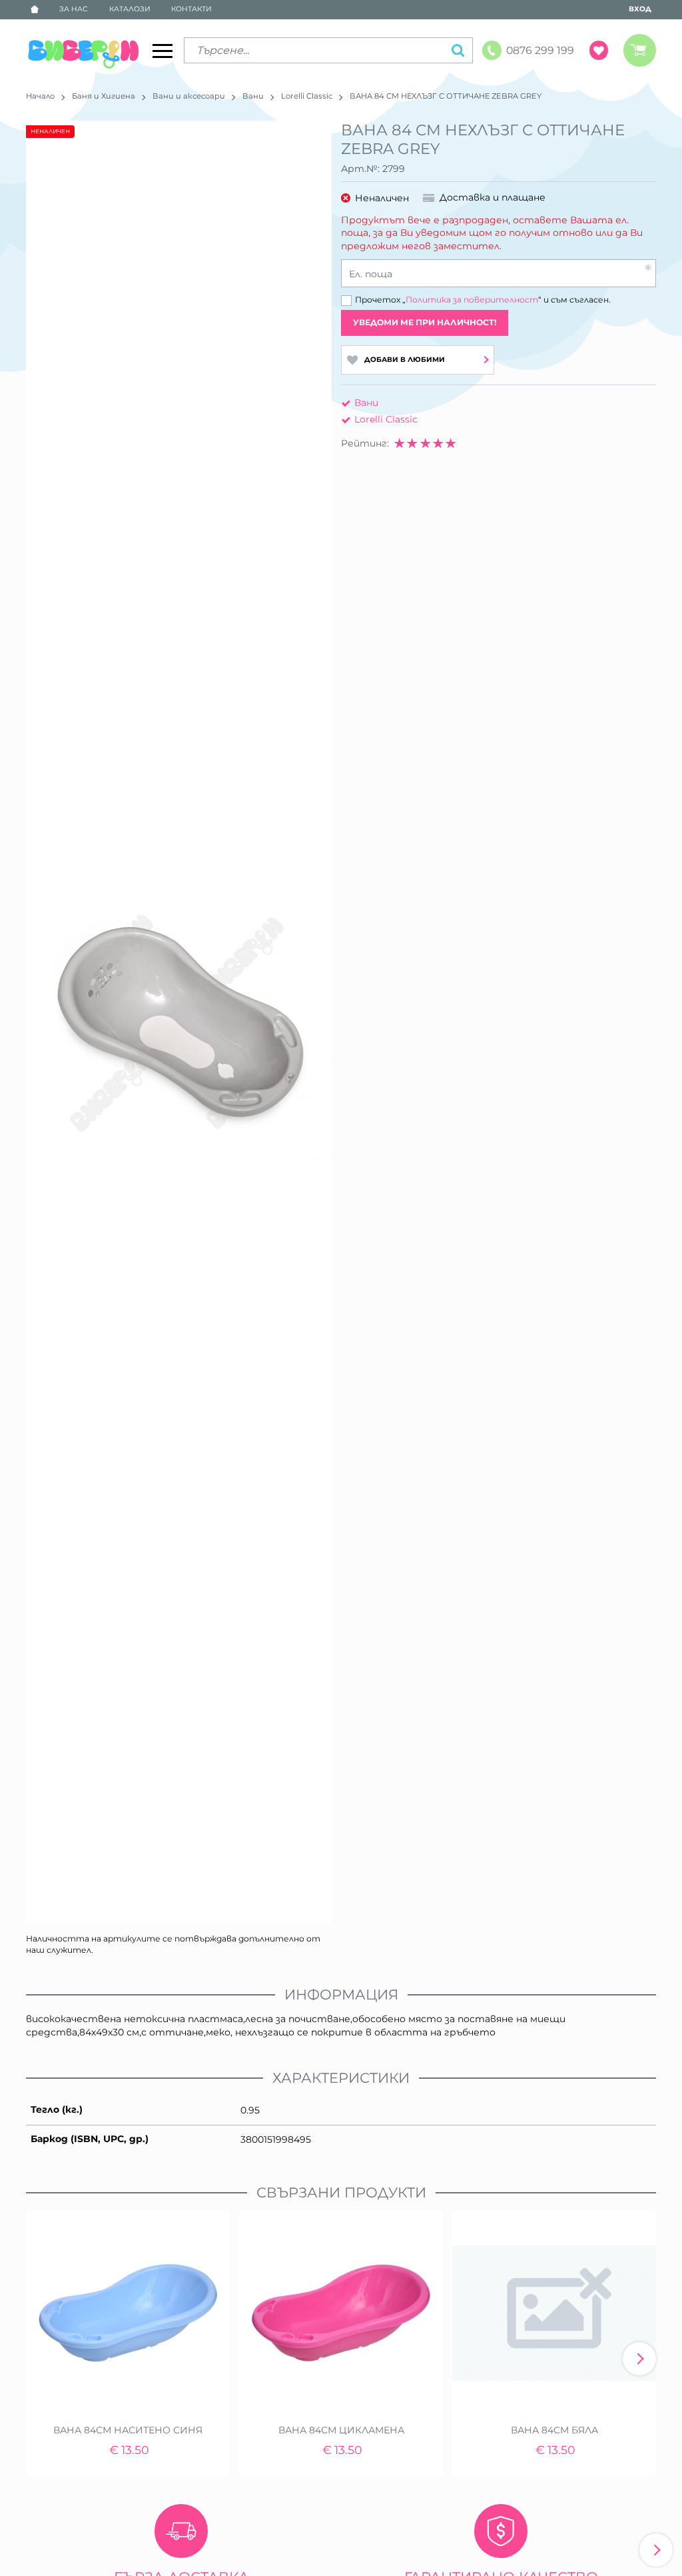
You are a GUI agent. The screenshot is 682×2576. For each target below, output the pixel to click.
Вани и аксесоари (189, 96)
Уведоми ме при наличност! (425, 322)
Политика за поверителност (472, 300)
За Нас (74, 9)
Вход (640, 9)
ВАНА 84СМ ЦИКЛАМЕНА (341, 2430)
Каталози (130, 9)
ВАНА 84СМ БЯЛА (554, 2430)
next (639, 2359)
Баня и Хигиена (104, 96)
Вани (253, 96)
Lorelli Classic (307, 96)
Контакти (191, 9)
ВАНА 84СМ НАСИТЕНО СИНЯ (128, 2430)
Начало (40, 96)
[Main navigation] (163, 51)
